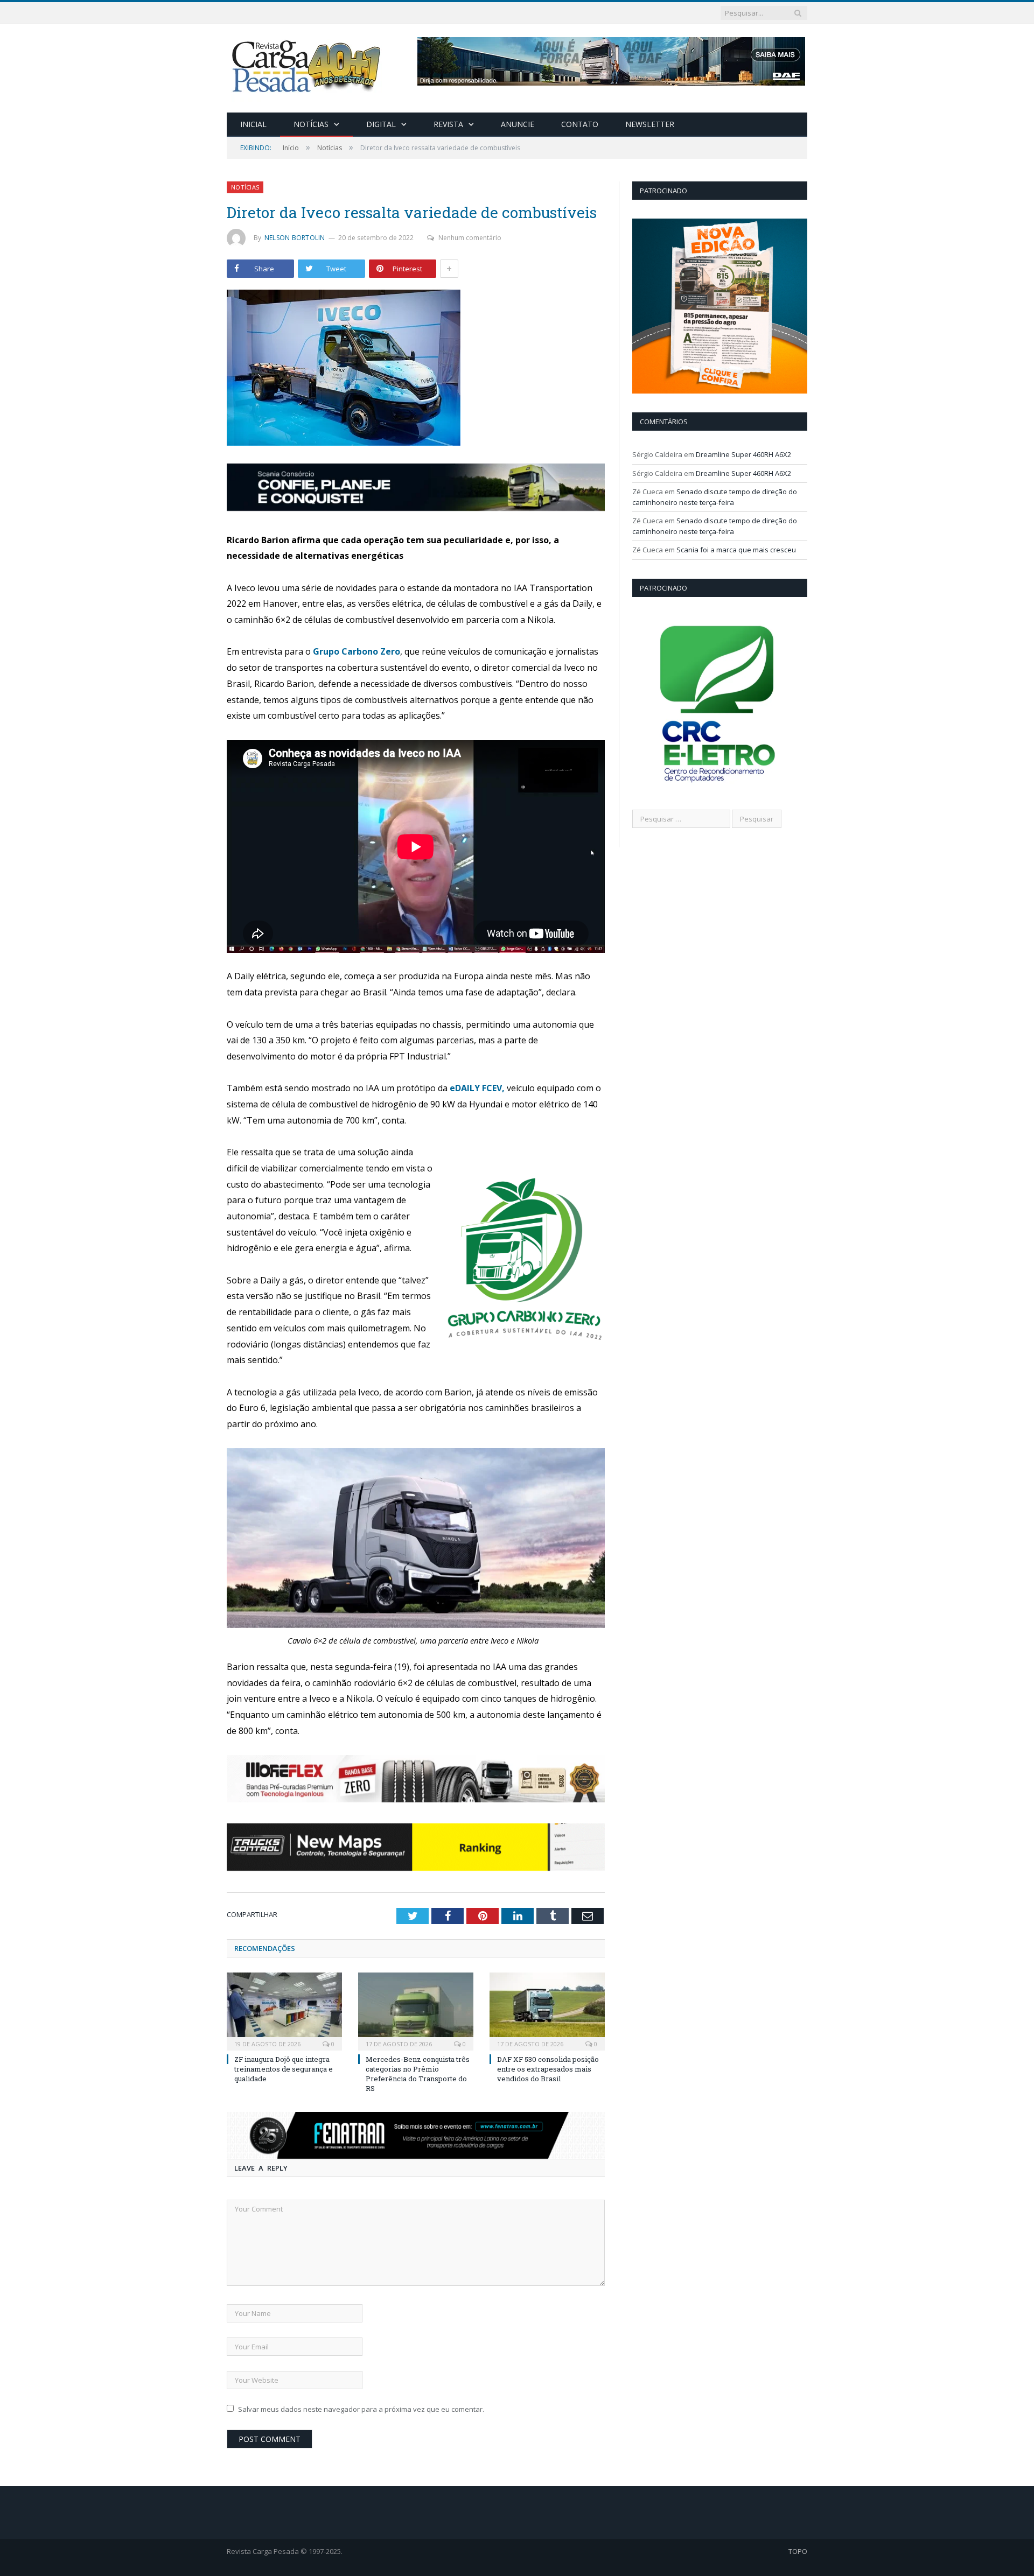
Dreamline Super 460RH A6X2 (743, 454)
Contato (580, 124)
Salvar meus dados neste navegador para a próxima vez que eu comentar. (361, 2409)
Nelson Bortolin (295, 238)
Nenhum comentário (470, 238)
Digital (381, 124)
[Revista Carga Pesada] (308, 66)
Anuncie (518, 124)
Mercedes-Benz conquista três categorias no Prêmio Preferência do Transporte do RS (418, 2074)
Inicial (253, 124)
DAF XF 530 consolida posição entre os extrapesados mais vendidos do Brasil (548, 2069)
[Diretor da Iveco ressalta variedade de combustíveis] (416, 369)
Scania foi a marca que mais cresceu (736, 550)
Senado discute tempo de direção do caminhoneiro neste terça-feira (715, 497)
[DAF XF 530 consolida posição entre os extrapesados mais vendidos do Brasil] (547, 2010)
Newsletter (650, 124)
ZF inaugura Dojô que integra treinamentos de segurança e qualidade (284, 2069)
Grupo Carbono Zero (357, 651)
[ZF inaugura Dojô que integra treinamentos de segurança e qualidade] (284, 2010)
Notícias (311, 124)
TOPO (798, 2551)
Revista (448, 124)
